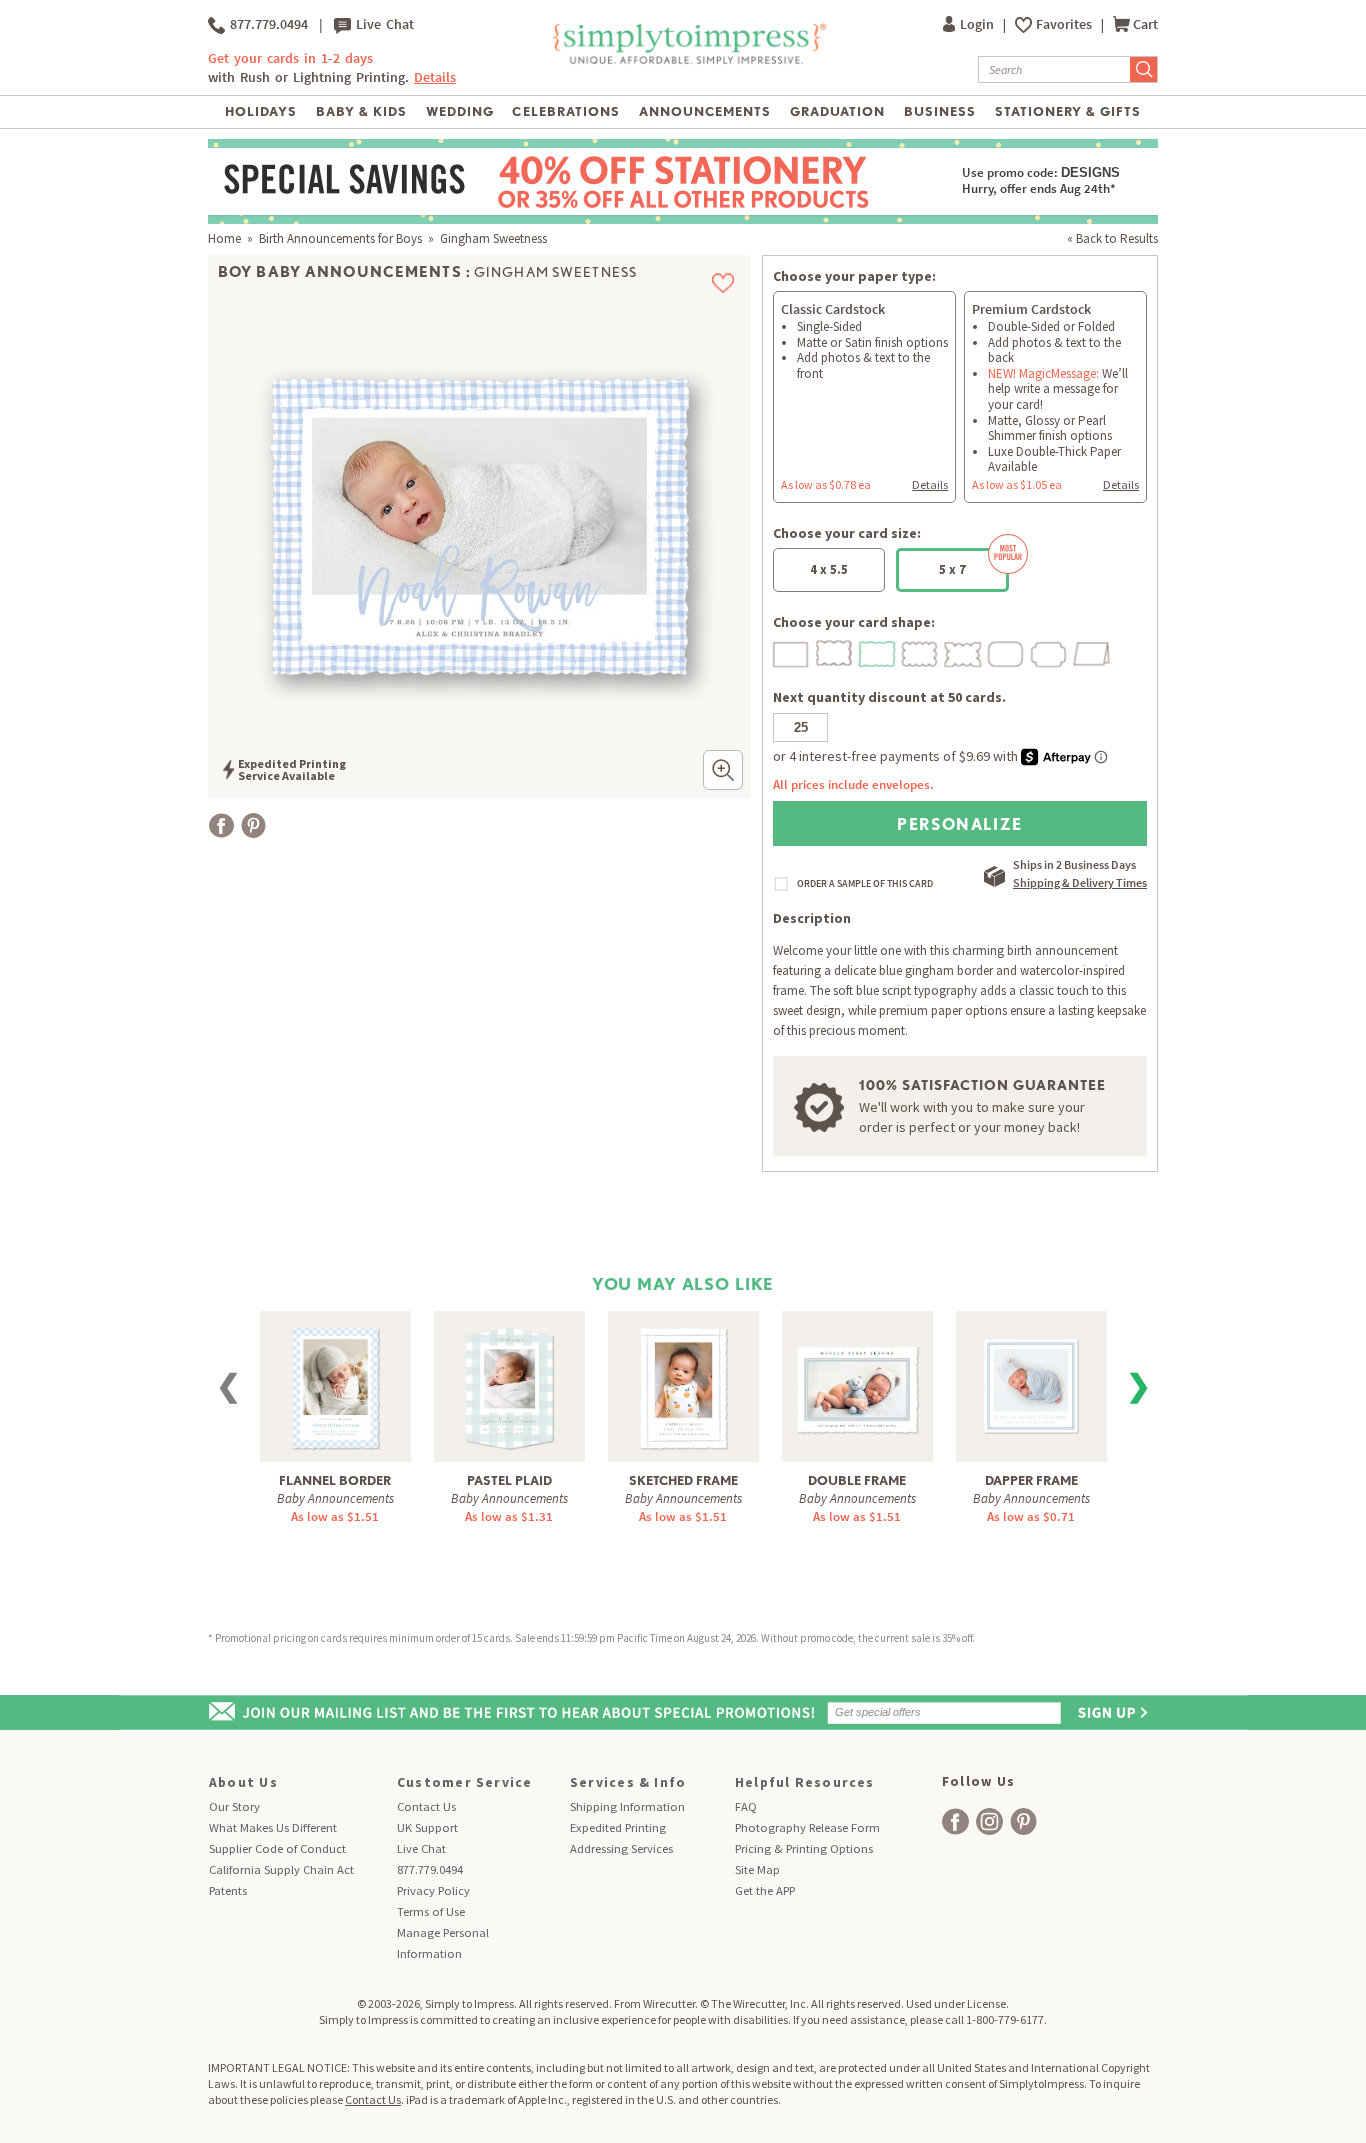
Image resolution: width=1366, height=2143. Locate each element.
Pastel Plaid (509, 1480)
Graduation (837, 111)
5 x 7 (952, 569)
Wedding (460, 111)
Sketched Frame (683, 1480)
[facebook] (955, 1821)
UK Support (427, 1827)
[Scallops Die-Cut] (921, 651)
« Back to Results (1112, 238)
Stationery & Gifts (1068, 111)
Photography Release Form (807, 1827)
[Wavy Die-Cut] (835, 651)
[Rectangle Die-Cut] (792, 651)
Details (930, 484)
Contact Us (426, 1806)
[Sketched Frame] (683, 1385)
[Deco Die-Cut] (1050, 651)
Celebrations (565, 111)
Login (978, 24)
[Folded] (1093, 651)
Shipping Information (627, 1806)
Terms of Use (431, 1911)
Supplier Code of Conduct (277, 1848)
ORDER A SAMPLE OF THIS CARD (865, 884)
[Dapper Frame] (1031, 1378)
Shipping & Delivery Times (1080, 882)
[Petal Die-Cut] (964, 651)
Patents (228, 1890)
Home (224, 238)
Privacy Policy (433, 1890)
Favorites (1065, 24)
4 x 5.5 (829, 569)
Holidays (261, 111)
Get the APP (765, 1890)
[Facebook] (221, 825)
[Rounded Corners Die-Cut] (1007, 651)
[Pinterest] (253, 825)
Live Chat (382, 24)
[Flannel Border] (335, 1385)
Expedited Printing (618, 1827)
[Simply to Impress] (687, 60)
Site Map (757, 1869)
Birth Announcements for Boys (340, 238)
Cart (1145, 24)
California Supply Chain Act (281, 1869)
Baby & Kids (361, 111)
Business (940, 111)
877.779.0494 (266, 24)
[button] (723, 770)
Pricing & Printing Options (804, 1848)
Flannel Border (335, 1480)
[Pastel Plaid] (509, 1385)
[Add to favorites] (723, 283)
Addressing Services (621, 1848)
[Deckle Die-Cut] (878, 651)
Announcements (705, 111)
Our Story (234, 1806)
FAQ (746, 1806)
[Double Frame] (857, 1377)
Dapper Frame (1031, 1480)
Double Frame (857, 1480)
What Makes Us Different (273, 1827)
